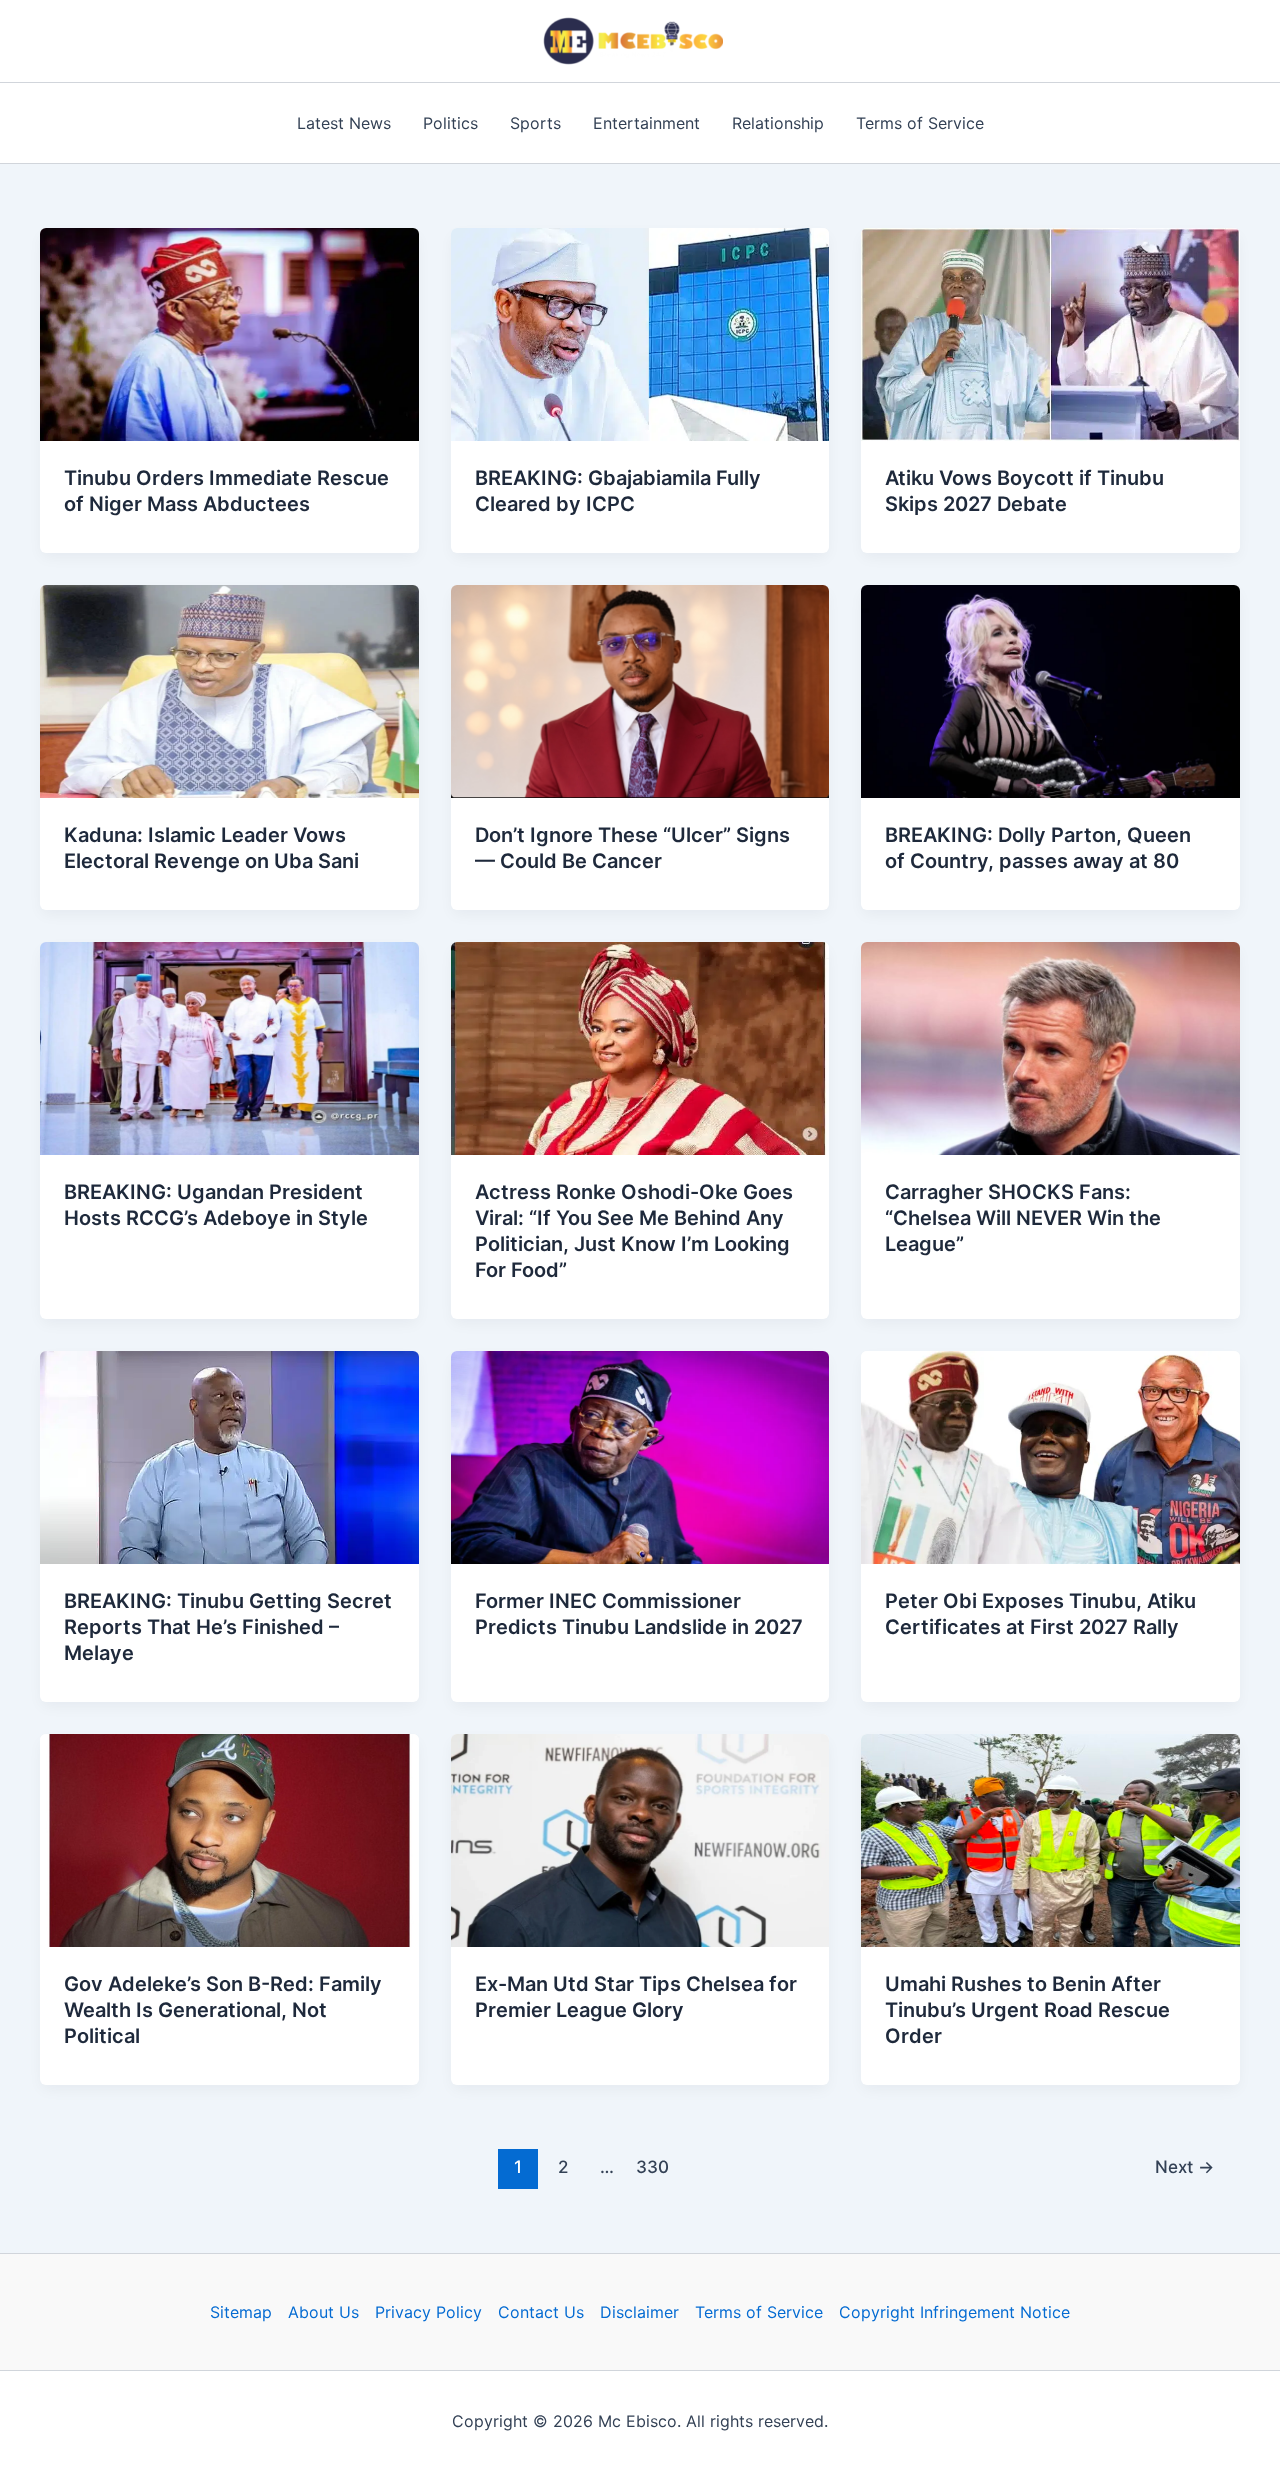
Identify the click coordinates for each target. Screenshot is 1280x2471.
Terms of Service (920, 123)
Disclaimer (639, 2312)
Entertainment (646, 123)
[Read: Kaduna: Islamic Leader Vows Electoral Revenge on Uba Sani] (229, 690)
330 (652, 2166)
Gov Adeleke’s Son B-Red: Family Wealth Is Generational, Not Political (223, 2010)
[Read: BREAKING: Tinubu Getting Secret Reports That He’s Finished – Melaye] (229, 1456)
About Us (323, 2312)
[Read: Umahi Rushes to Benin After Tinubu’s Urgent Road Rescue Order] (1050, 1839)
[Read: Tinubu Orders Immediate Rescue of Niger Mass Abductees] (229, 333)
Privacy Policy (428, 2312)
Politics (450, 123)
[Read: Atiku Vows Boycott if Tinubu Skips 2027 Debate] (1050, 333)
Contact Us (541, 2312)
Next (1184, 2166)
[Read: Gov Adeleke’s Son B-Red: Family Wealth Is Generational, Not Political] (229, 1839)
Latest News (344, 123)
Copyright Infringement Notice (954, 2312)
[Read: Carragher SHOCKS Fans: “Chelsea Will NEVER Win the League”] (1050, 1047)
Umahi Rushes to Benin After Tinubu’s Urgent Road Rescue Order (1027, 2010)
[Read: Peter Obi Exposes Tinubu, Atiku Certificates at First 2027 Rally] (1050, 1456)
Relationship (778, 123)
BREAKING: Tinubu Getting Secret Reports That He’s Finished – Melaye (228, 1627)
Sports (535, 123)
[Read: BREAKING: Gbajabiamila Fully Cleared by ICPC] (640, 333)
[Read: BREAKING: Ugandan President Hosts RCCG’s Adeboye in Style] (229, 1047)
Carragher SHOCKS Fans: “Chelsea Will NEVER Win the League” (1023, 1218)
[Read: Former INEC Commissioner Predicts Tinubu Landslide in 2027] (640, 1456)
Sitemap (241, 2312)
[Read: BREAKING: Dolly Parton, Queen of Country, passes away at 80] (1050, 690)
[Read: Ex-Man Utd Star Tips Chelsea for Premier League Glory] (640, 1839)
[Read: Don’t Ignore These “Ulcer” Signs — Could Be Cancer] (640, 690)
